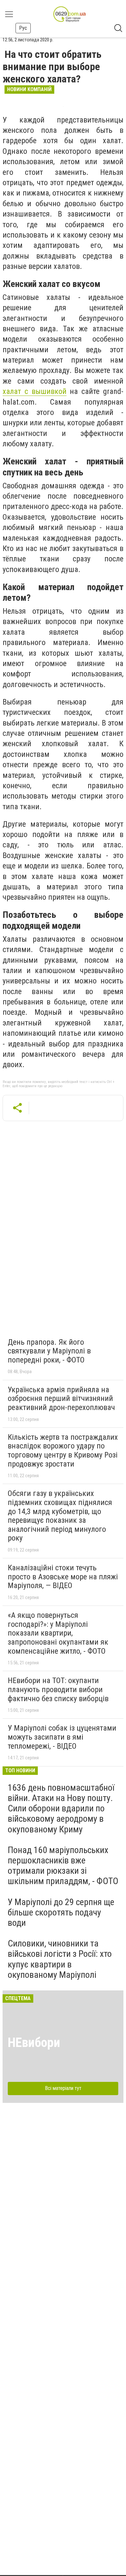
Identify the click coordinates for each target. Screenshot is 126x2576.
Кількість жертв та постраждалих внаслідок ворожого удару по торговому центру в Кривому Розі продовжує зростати (63, 1451)
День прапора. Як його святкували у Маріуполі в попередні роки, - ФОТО (49, 1351)
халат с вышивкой (35, 391)
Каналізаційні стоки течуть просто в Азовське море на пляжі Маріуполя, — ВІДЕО (63, 1577)
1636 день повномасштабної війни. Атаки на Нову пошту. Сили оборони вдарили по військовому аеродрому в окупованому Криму (61, 1808)
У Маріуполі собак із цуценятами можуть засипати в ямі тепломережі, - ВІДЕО (62, 1737)
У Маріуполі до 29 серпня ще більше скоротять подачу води (61, 1912)
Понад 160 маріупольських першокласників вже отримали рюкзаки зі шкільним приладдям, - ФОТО (63, 1866)
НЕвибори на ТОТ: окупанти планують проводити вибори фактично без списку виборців (58, 1689)
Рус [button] (23, 28)
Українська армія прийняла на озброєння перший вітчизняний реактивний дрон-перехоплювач (61, 1399)
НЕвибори (34, 2043)
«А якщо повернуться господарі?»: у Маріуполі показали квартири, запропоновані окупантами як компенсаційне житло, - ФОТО (58, 1633)
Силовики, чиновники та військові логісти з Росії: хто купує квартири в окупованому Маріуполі (60, 1959)
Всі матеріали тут (63, 2088)
